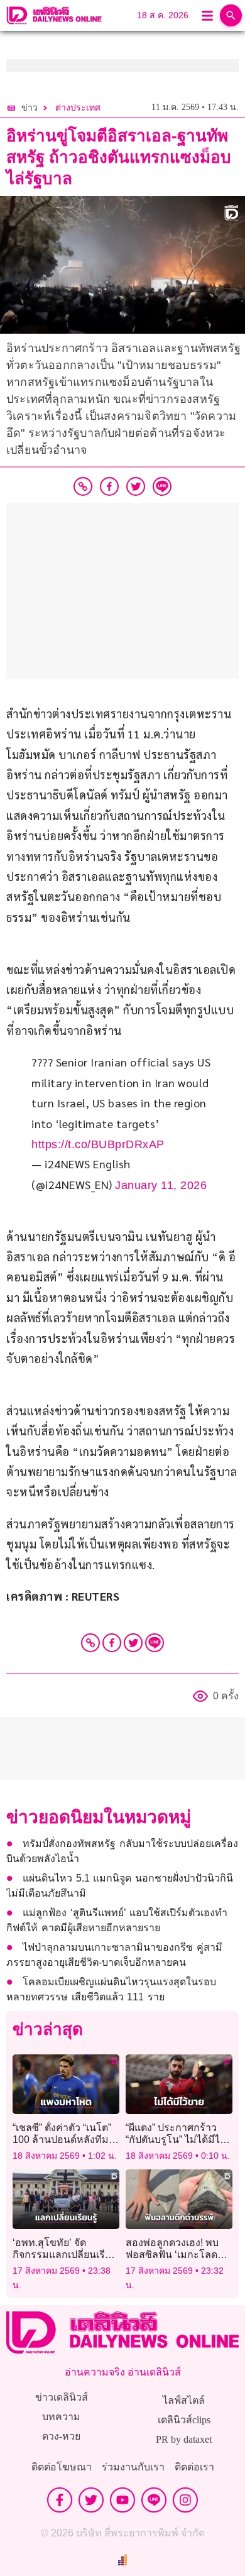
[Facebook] (112, 1643)
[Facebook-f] (60, 2500)
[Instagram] (185, 2500)
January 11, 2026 (161, 1185)
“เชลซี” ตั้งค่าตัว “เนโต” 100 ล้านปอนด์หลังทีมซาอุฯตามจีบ (62, 2140)
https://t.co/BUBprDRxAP (98, 1144)
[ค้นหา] (231, 15)
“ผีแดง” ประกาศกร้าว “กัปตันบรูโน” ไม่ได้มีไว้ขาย (176, 2140)
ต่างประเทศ (78, 108)
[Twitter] (133, 1643)
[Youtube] (122, 2500)
